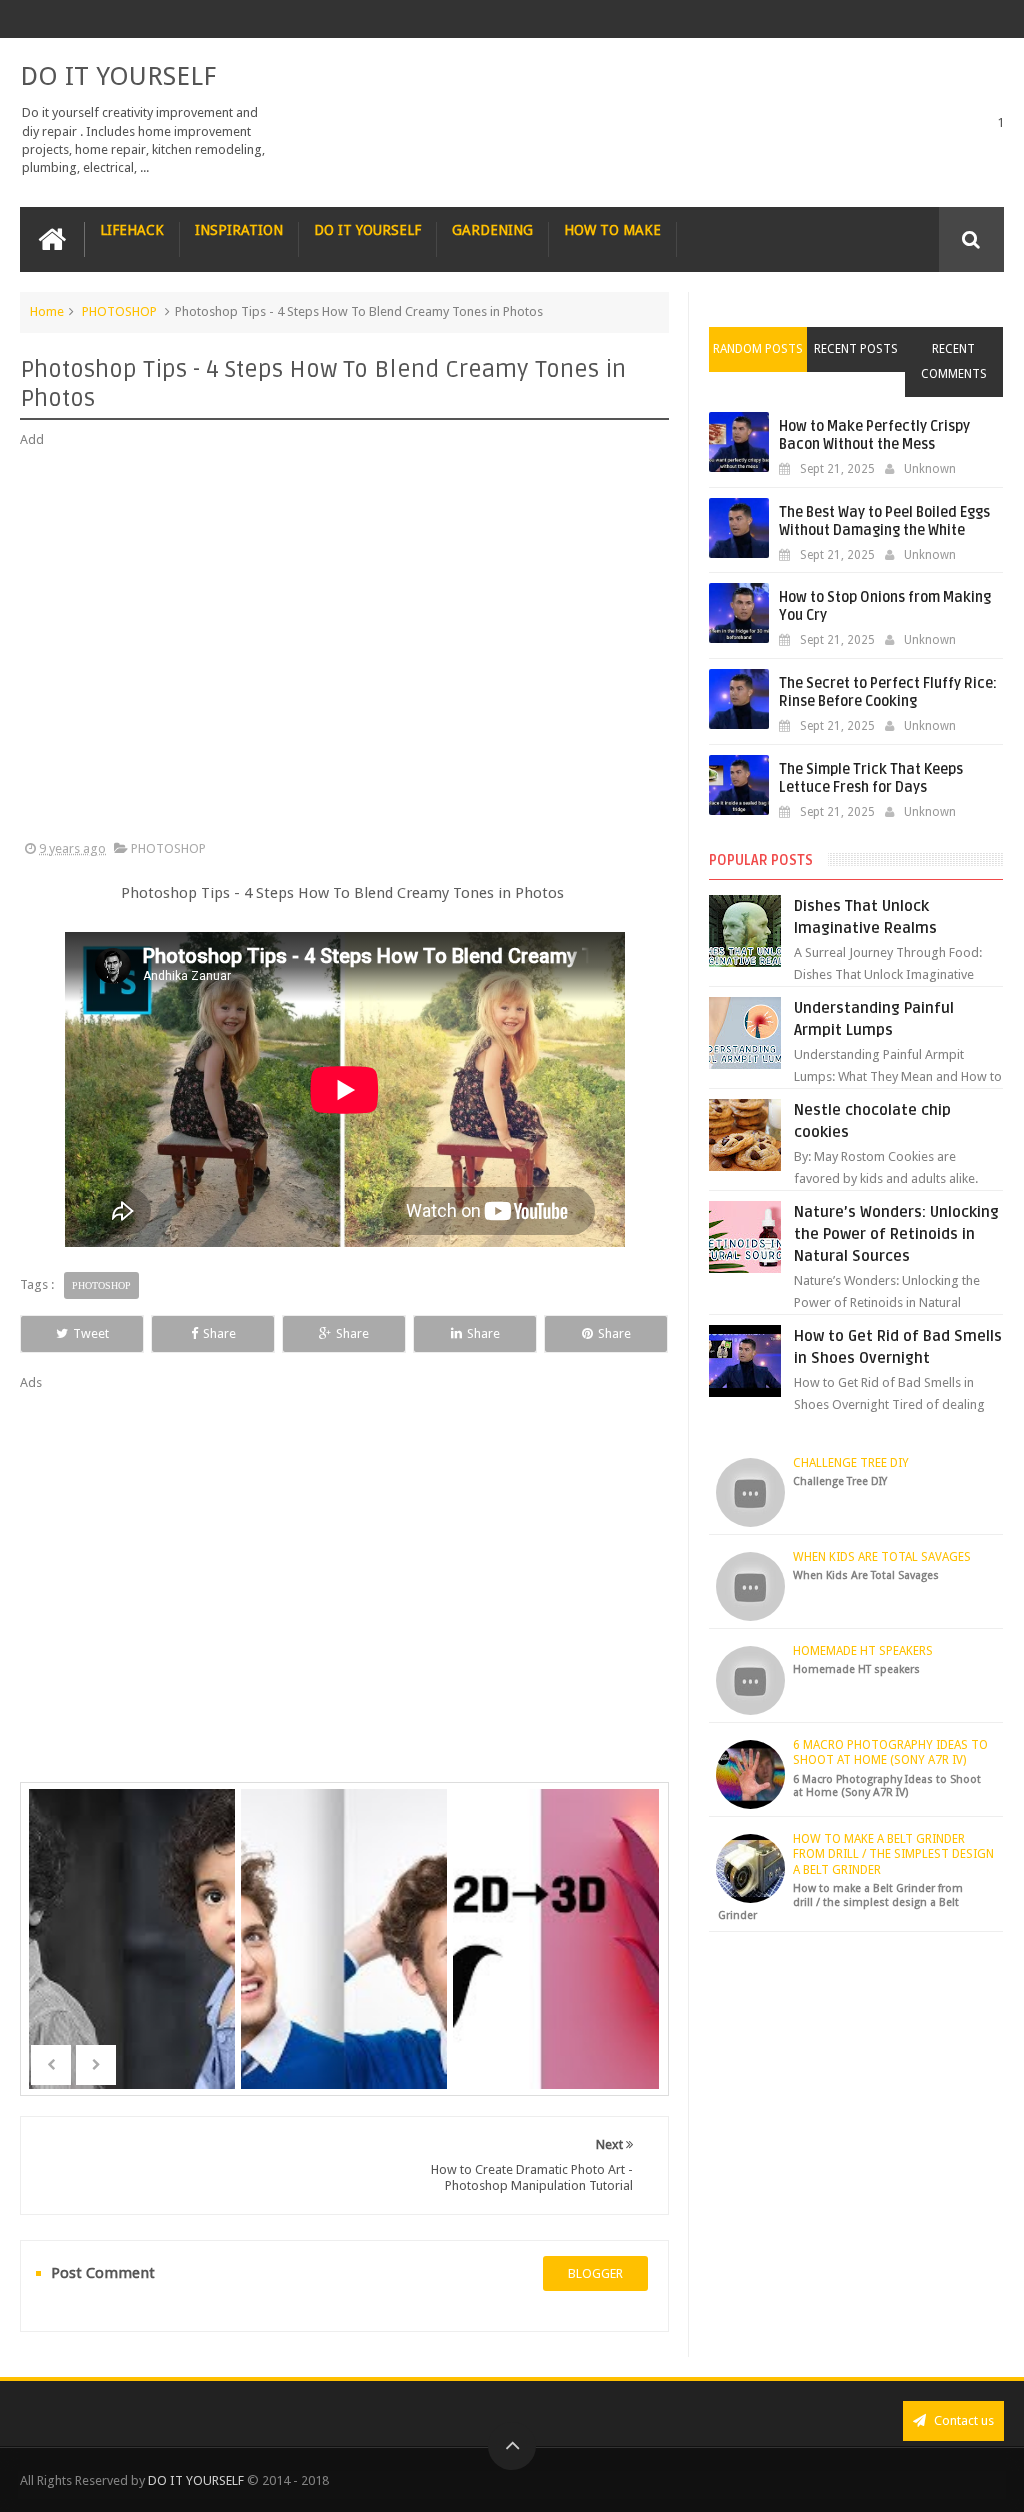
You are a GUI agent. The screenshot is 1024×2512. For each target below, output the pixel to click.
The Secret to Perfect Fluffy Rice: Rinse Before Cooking (888, 692)
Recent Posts (856, 349)
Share (219, 1333)
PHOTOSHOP (119, 311)
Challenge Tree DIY (851, 1463)
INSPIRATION (239, 230)
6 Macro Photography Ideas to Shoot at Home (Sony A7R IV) (890, 1753)
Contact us (962, 2420)
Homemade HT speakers (863, 1651)
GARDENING (492, 230)
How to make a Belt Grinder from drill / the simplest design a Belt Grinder (893, 1854)
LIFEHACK (132, 230)
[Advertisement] (344, 645)
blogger (595, 2273)
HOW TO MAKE (612, 230)
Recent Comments (954, 361)
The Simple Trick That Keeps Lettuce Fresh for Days (871, 778)
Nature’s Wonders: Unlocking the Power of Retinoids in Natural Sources (896, 1234)
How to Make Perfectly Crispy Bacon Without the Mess (874, 435)
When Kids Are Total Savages (882, 1557)
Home (47, 311)
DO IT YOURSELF (118, 76)
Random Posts (758, 349)
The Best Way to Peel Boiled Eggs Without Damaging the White (884, 521)
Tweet (91, 1333)
